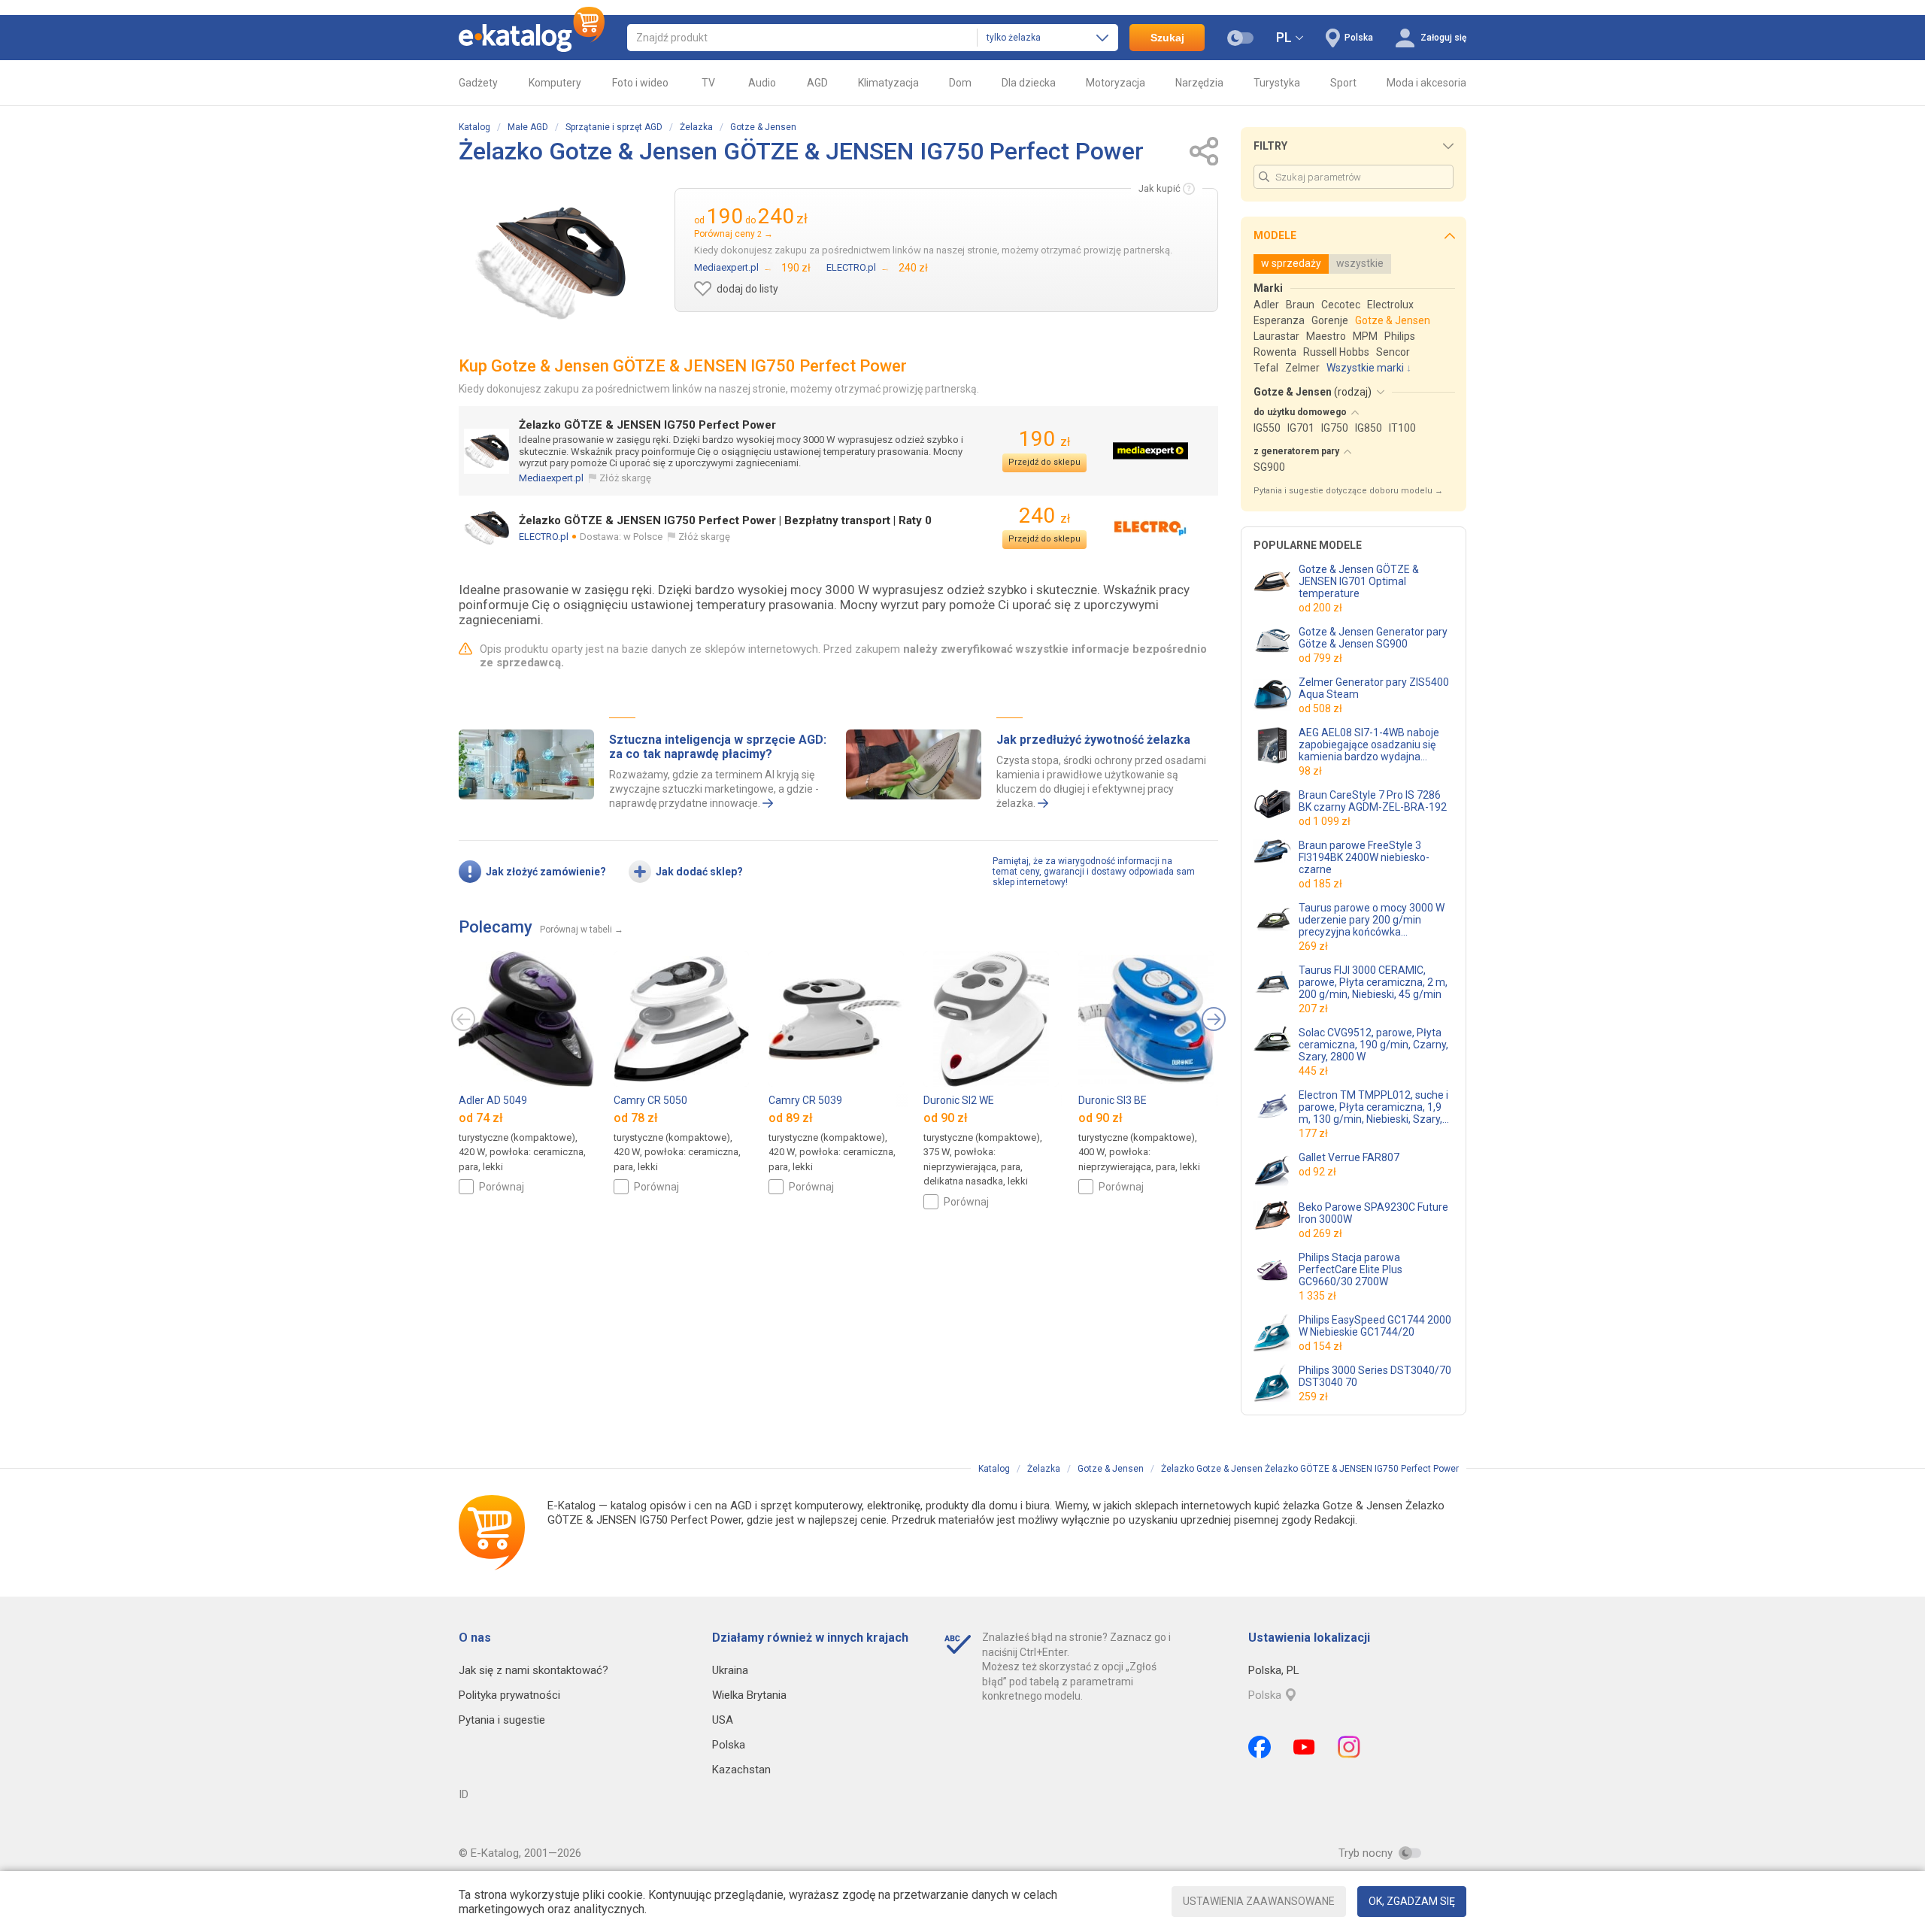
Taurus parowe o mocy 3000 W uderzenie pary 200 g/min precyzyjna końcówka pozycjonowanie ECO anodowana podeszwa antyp (1372, 920)
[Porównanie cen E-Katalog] (532, 38)
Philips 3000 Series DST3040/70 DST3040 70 (1375, 1376)
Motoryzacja (1116, 83)
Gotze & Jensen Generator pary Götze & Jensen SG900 (1373, 638)
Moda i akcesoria (1426, 83)
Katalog (474, 127)
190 (1044, 439)
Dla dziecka (1029, 83)
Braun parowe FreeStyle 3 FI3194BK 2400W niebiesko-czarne (1364, 857)
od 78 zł (636, 1118)
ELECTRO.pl (544, 537)
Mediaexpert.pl (551, 478)
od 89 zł (791, 1118)
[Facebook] (1260, 1747)
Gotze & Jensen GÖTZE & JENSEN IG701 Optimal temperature (1359, 581)
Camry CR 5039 (805, 1100)
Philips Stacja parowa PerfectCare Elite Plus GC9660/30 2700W (1351, 1269)
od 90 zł (946, 1118)
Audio (762, 83)
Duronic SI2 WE (959, 1100)
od (1320, 608)
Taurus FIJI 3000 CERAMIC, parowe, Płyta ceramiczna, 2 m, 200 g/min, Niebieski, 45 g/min (1373, 982)
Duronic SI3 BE (1113, 1100)
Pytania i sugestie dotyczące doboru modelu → (1348, 491)
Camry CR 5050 (650, 1100)
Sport (1343, 83)
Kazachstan (741, 1770)
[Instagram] (1349, 1747)
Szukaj (1167, 38)
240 (1044, 516)
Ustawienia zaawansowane (1259, 1901)
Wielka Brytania (749, 1695)
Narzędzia (1199, 83)
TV (708, 83)
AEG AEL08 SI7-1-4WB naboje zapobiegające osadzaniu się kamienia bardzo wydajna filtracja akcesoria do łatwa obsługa (1369, 745)
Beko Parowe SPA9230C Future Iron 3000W (1373, 1213)
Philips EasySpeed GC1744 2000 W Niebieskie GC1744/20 (1375, 1326)
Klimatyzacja (888, 83)
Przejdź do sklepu (1044, 462)
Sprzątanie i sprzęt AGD (614, 127)
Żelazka (696, 127)
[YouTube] (1304, 1747)
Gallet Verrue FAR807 (1349, 1157)
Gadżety (478, 83)
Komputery (555, 83)
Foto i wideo (640, 83)
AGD (817, 83)
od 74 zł (481, 1118)
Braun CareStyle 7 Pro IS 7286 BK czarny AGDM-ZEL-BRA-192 (1373, 801)
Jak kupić (1160, 188)
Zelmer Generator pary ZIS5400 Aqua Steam (1374, 688)
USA (723, 1720)
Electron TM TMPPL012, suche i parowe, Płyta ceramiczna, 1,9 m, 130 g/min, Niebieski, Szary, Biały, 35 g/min (1373, 1107)
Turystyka (1277, 83)
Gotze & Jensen (763, 127)
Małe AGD (528, 127)
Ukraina (730, 1670)
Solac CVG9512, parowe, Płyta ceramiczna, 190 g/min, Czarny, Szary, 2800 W (1373, 1045)
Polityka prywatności (509, 1695)
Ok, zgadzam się (1412, 1901)
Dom (960, 83)
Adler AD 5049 (493, 1100)
